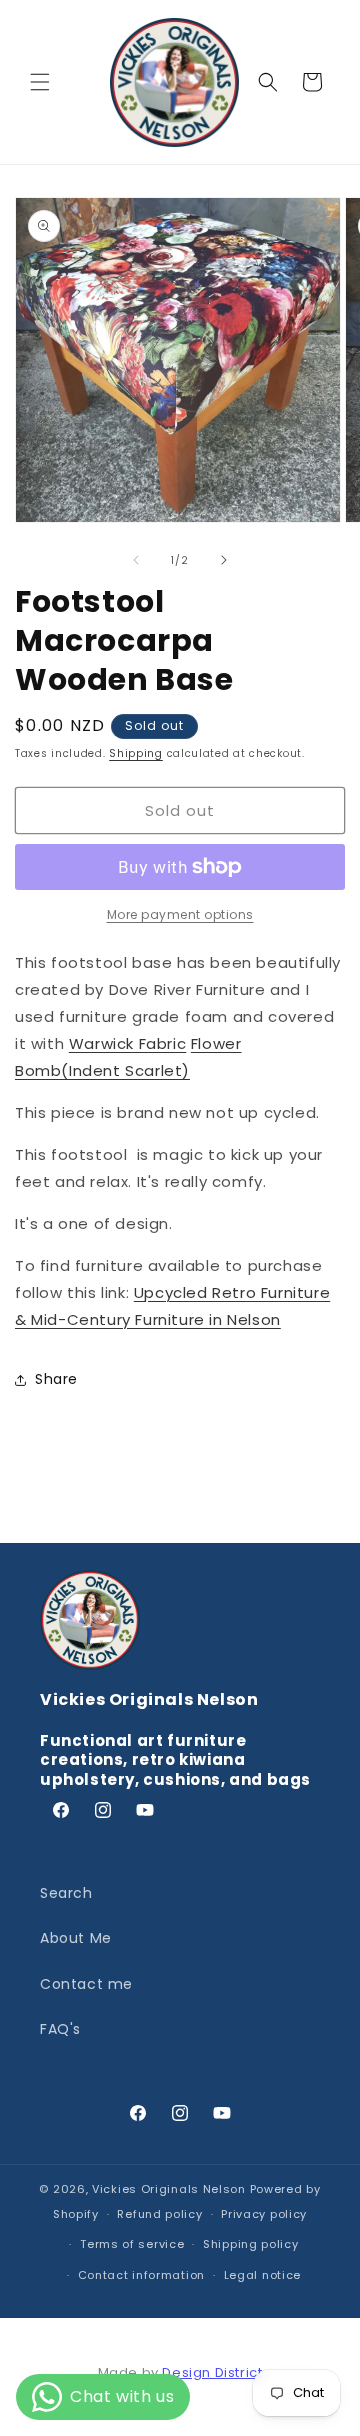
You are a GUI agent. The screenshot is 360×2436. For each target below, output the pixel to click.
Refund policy (159, 2214)
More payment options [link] (180, 914)
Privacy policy (264, 2214)
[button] (40, 82)
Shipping (136, 753)
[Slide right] (224, 560)
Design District (212, 2372)
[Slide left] (136, 560)
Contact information (141, 2275)
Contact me (86, 1984)
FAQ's (60, 2029)
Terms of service (132, 2244)
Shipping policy (251, 2244)
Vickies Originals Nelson (169, 2189)
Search (66, 1893)
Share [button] (56, 1379)
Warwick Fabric (127, 1043)
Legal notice (262, 2275)
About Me (76, 1938)
